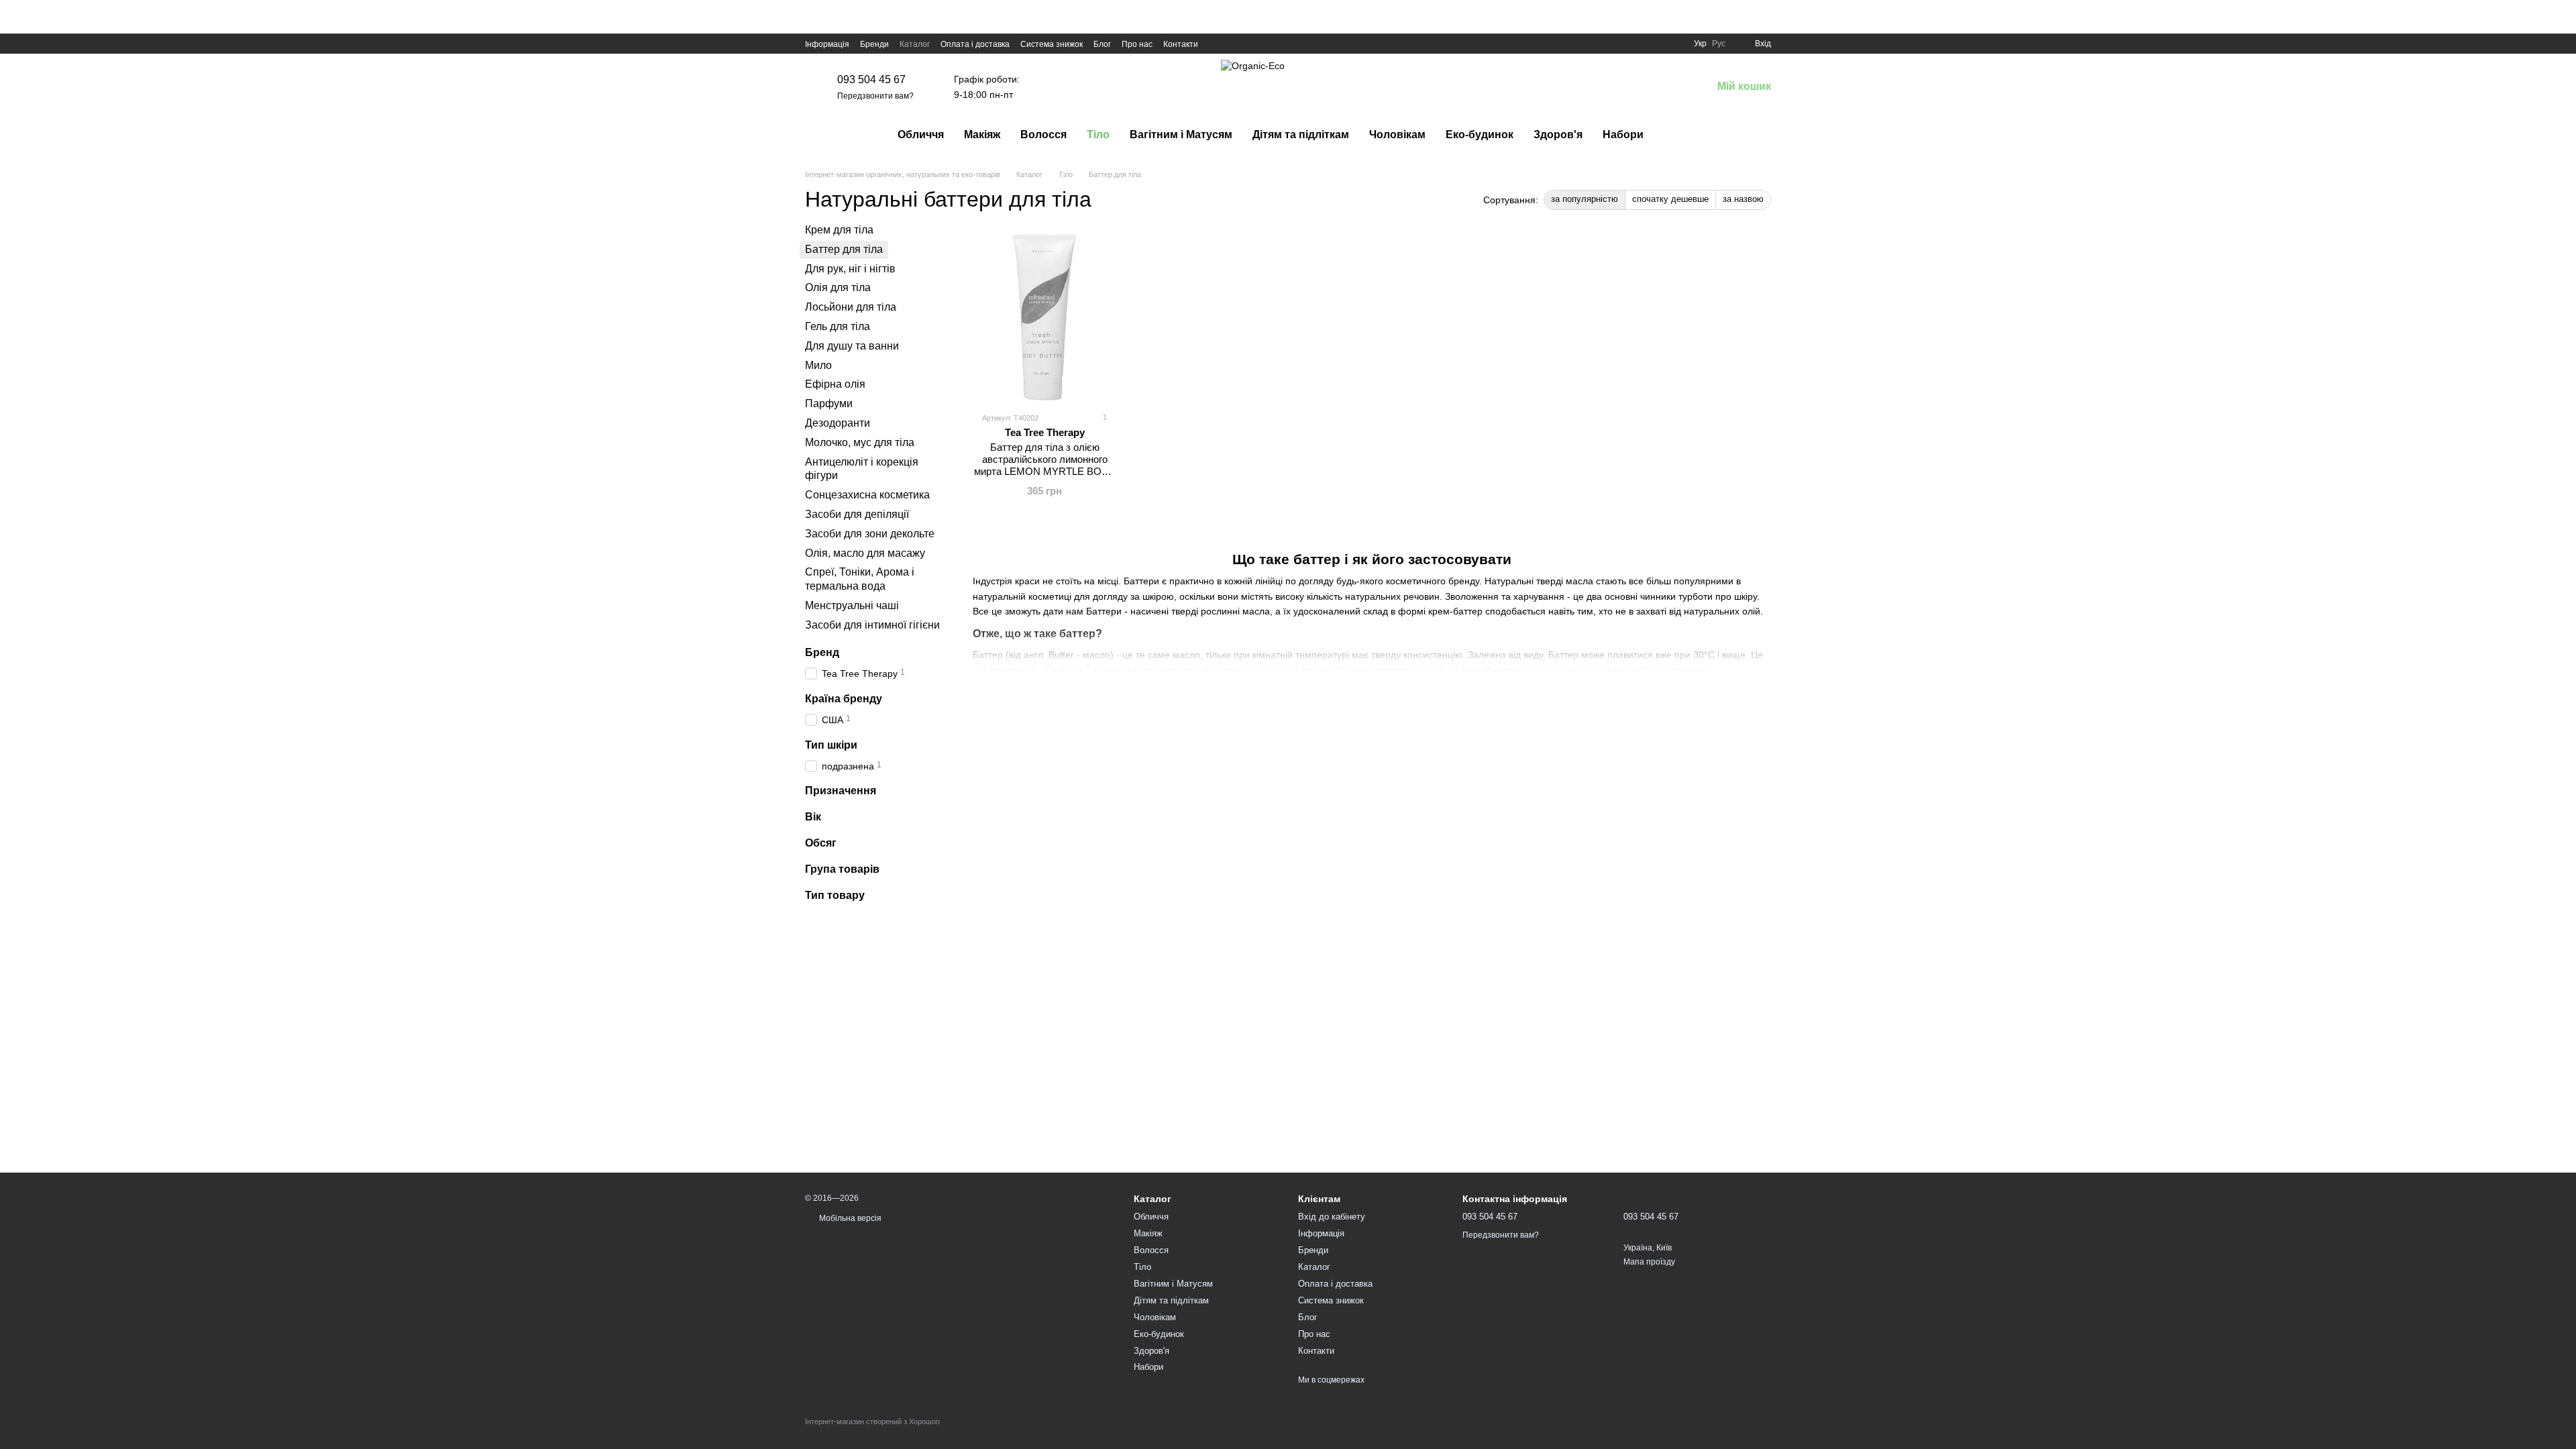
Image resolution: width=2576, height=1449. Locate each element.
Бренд (822, 652)
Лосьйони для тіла (851, 307)
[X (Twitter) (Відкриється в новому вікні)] (1233, 44)
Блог (1102, 44)
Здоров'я (1558, 135)
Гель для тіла (838, 326)
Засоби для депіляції (857, 514)
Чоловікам (1397, 135)
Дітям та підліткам (1301, 135)
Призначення (841, 791)
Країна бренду (844, 699)
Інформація (827, 44)
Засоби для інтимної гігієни (872, 625)
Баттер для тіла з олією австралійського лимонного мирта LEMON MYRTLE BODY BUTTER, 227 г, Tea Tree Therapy (1045, 471)
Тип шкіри (831, 745)
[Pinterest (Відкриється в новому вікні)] (1265, 44)
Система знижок (1052, 44)
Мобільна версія (849, 1218)
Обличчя (921, 135)
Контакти (1181, 44)
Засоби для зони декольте (870, 534)
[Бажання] (1666, 87)
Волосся (1043, 135)
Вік (813, 817)
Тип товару (835, 895)
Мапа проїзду (1649, 1262)
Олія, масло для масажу (865, 553)
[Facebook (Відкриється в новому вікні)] (1217, 44)
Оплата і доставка (975, 44)
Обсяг (821, 843)
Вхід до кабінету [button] (1332, 1217)
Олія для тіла (838, 288)
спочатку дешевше (1670, 199)
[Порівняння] (1631, 87)
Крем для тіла (839, 230)
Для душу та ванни (852, 346)
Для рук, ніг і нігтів (850, 269)
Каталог (915, 44)
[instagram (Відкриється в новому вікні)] (1249, 44)
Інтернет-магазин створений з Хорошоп (872, 1421)
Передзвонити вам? (875, 96)
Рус (1719, 44)
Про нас (1137, 44)
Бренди (874, 44)
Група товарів (842, 869)
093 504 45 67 (871, 79)
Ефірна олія (835, 385)
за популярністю (1585, 199)
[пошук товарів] (1678, 135)
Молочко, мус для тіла (860, 442)
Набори (1623, 135)
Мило (818, 365)
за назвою (1743, 199)
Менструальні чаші (852, 605)
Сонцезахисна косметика (867, 495)
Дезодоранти (838, 423)
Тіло (1098, 135)
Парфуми (829, 404)
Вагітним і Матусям (1181, 135)
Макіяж (982, 135)
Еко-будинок (1480, 135)
